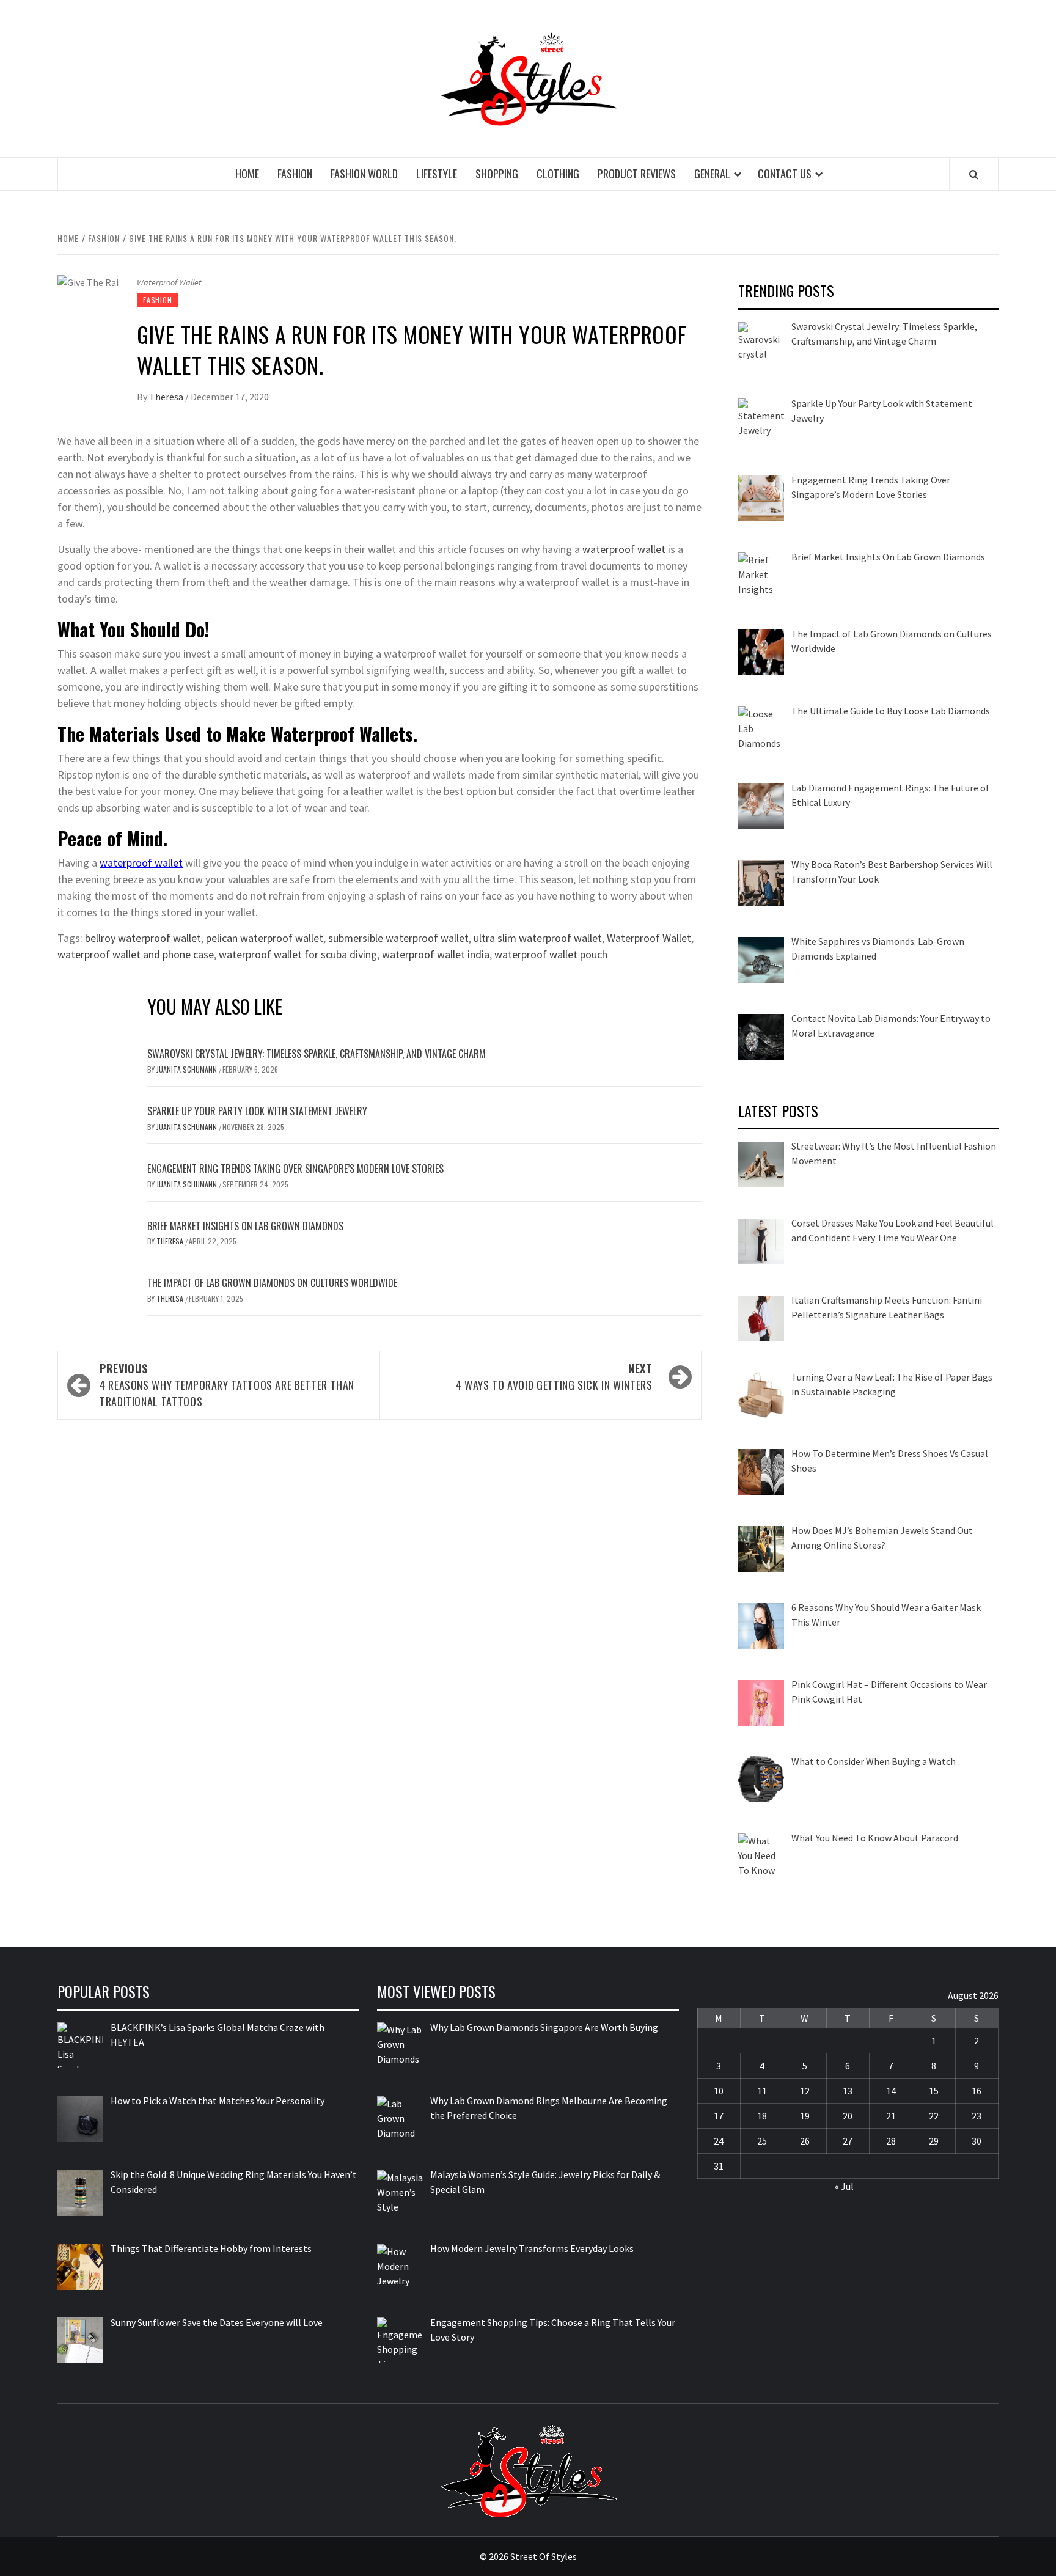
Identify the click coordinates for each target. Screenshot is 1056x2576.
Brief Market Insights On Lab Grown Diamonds (245, 1226)
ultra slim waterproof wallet (538, 938)
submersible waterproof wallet (398, 938)
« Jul (844, 2186)
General (712, 174)
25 (762, 2141)
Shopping (497, 174)
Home (247, 174)
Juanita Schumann (188, 1069)
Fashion (295, 174)
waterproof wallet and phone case (136, 954)
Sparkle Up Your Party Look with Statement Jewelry (257, 1111)
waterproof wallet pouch (551, 954)
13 (848, 2091)
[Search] (974, 174)
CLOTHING (558, 174)
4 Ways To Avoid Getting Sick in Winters (554, 1377)
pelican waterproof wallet (265, 938)
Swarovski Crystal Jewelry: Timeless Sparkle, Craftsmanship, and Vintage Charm (317, 1054)
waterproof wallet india (436, 954)
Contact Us (785, 174)
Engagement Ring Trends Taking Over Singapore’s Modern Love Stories (295, 1169)
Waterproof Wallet (649, 938)
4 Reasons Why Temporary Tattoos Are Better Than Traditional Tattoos (227, 1385)
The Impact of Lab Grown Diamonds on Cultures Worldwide (272, 1283)
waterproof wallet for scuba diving (298, 954)
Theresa (167, 397)
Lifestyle (437, 174)
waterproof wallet (624, 549)
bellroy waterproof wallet (143, 938)
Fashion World (364, 174)
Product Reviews (637, 174)
